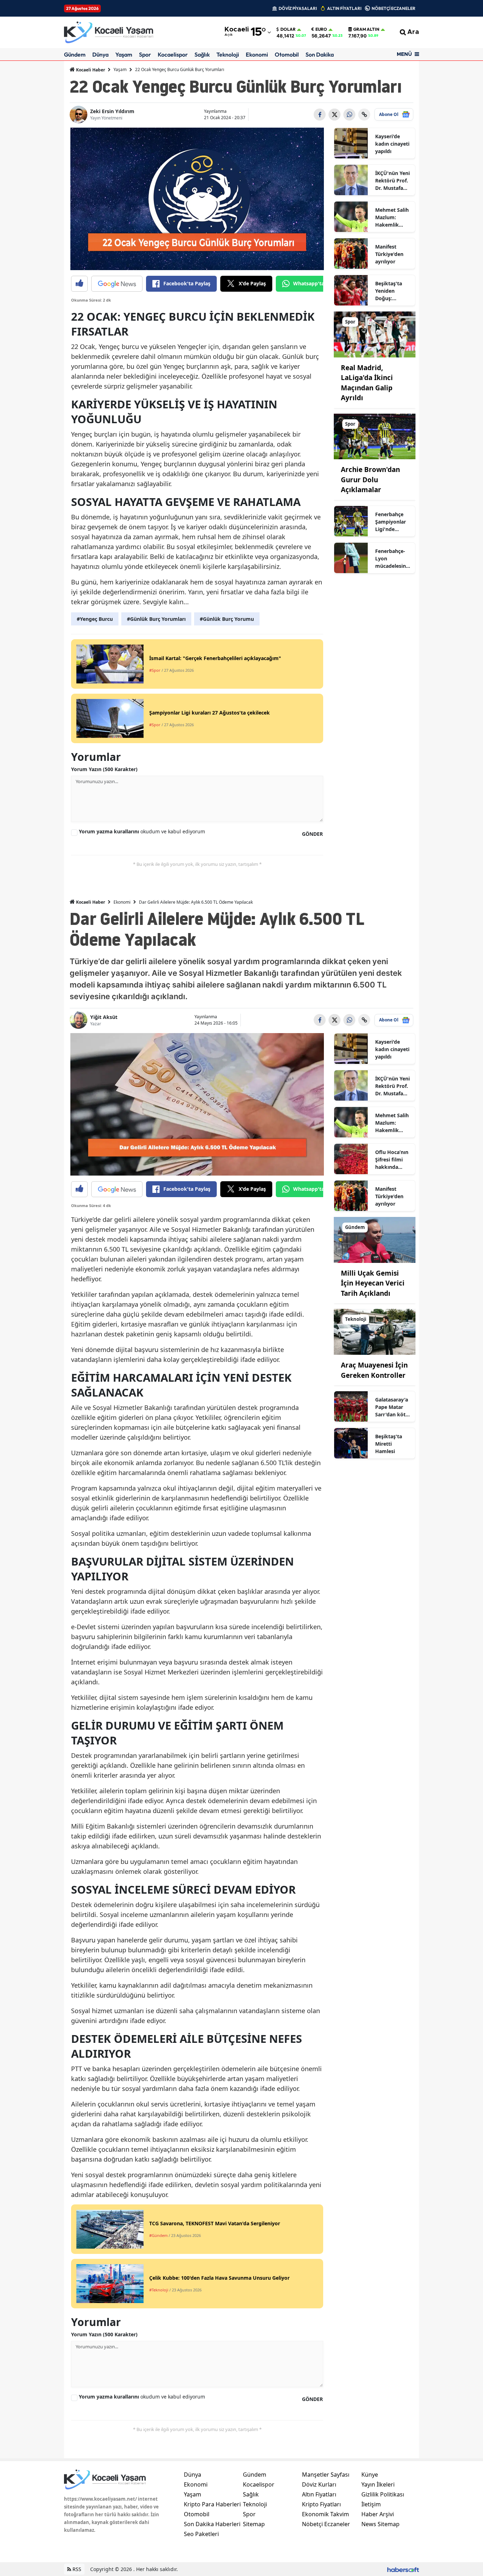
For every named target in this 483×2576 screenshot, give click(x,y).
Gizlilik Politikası (383, 2494)
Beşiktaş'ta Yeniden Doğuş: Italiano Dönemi (389, 291)
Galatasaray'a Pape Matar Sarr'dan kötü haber (392, 1407)
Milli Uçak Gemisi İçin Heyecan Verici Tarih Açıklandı (373, 1283)
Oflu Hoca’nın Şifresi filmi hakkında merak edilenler (392, 1160)
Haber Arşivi (378, 2514)
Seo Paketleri (201, 2534)
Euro (321, 29)
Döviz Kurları (319, 2484)
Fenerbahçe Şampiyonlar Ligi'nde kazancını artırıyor (391, 522)
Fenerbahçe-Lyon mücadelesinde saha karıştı (392, 559)
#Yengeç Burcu (95, 619)
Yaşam (124, 54)
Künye (370, 2475)
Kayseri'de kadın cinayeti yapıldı (392, 144)
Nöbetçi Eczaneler (326, 2524)
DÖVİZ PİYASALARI (298, 8)
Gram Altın (366, 29)
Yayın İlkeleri (378, 2484)
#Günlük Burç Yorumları (156, 619)
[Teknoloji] (375, 1331)
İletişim (371, 2504)
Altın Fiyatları (319, 2494)
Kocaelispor (173, 54)
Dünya (100, 54)
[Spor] (375, 334)
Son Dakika (320, 54)
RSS (76, 2569)
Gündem (75, 54)
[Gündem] (375, 1239)
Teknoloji (228, 54)
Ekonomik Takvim (325, 2514)
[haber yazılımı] (403, 2569)
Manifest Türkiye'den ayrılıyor (389, 254)
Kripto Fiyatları (321, 2504)
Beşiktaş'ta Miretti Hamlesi (389, 1444)
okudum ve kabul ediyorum (142, 831)
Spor (145, 54)
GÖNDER (312, 834)
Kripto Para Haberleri (212, 2504)
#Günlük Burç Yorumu (227, 619)
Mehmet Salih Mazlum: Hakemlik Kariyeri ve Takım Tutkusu (393, 217)
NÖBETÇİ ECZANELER (394, 8)
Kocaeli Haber (90, 70)
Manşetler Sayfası (326, 2475)
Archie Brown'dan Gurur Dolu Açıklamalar (370, 480)
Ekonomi (257, 54)
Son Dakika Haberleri (212, 2524)
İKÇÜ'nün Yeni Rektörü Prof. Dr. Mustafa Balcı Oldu (392, 181)
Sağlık (202, 54)
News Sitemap (380, 2524)
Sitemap (254, 2524)
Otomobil (287, 54)
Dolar (288, 29)
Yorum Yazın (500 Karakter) (104, 769)
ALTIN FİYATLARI (344, 8)
